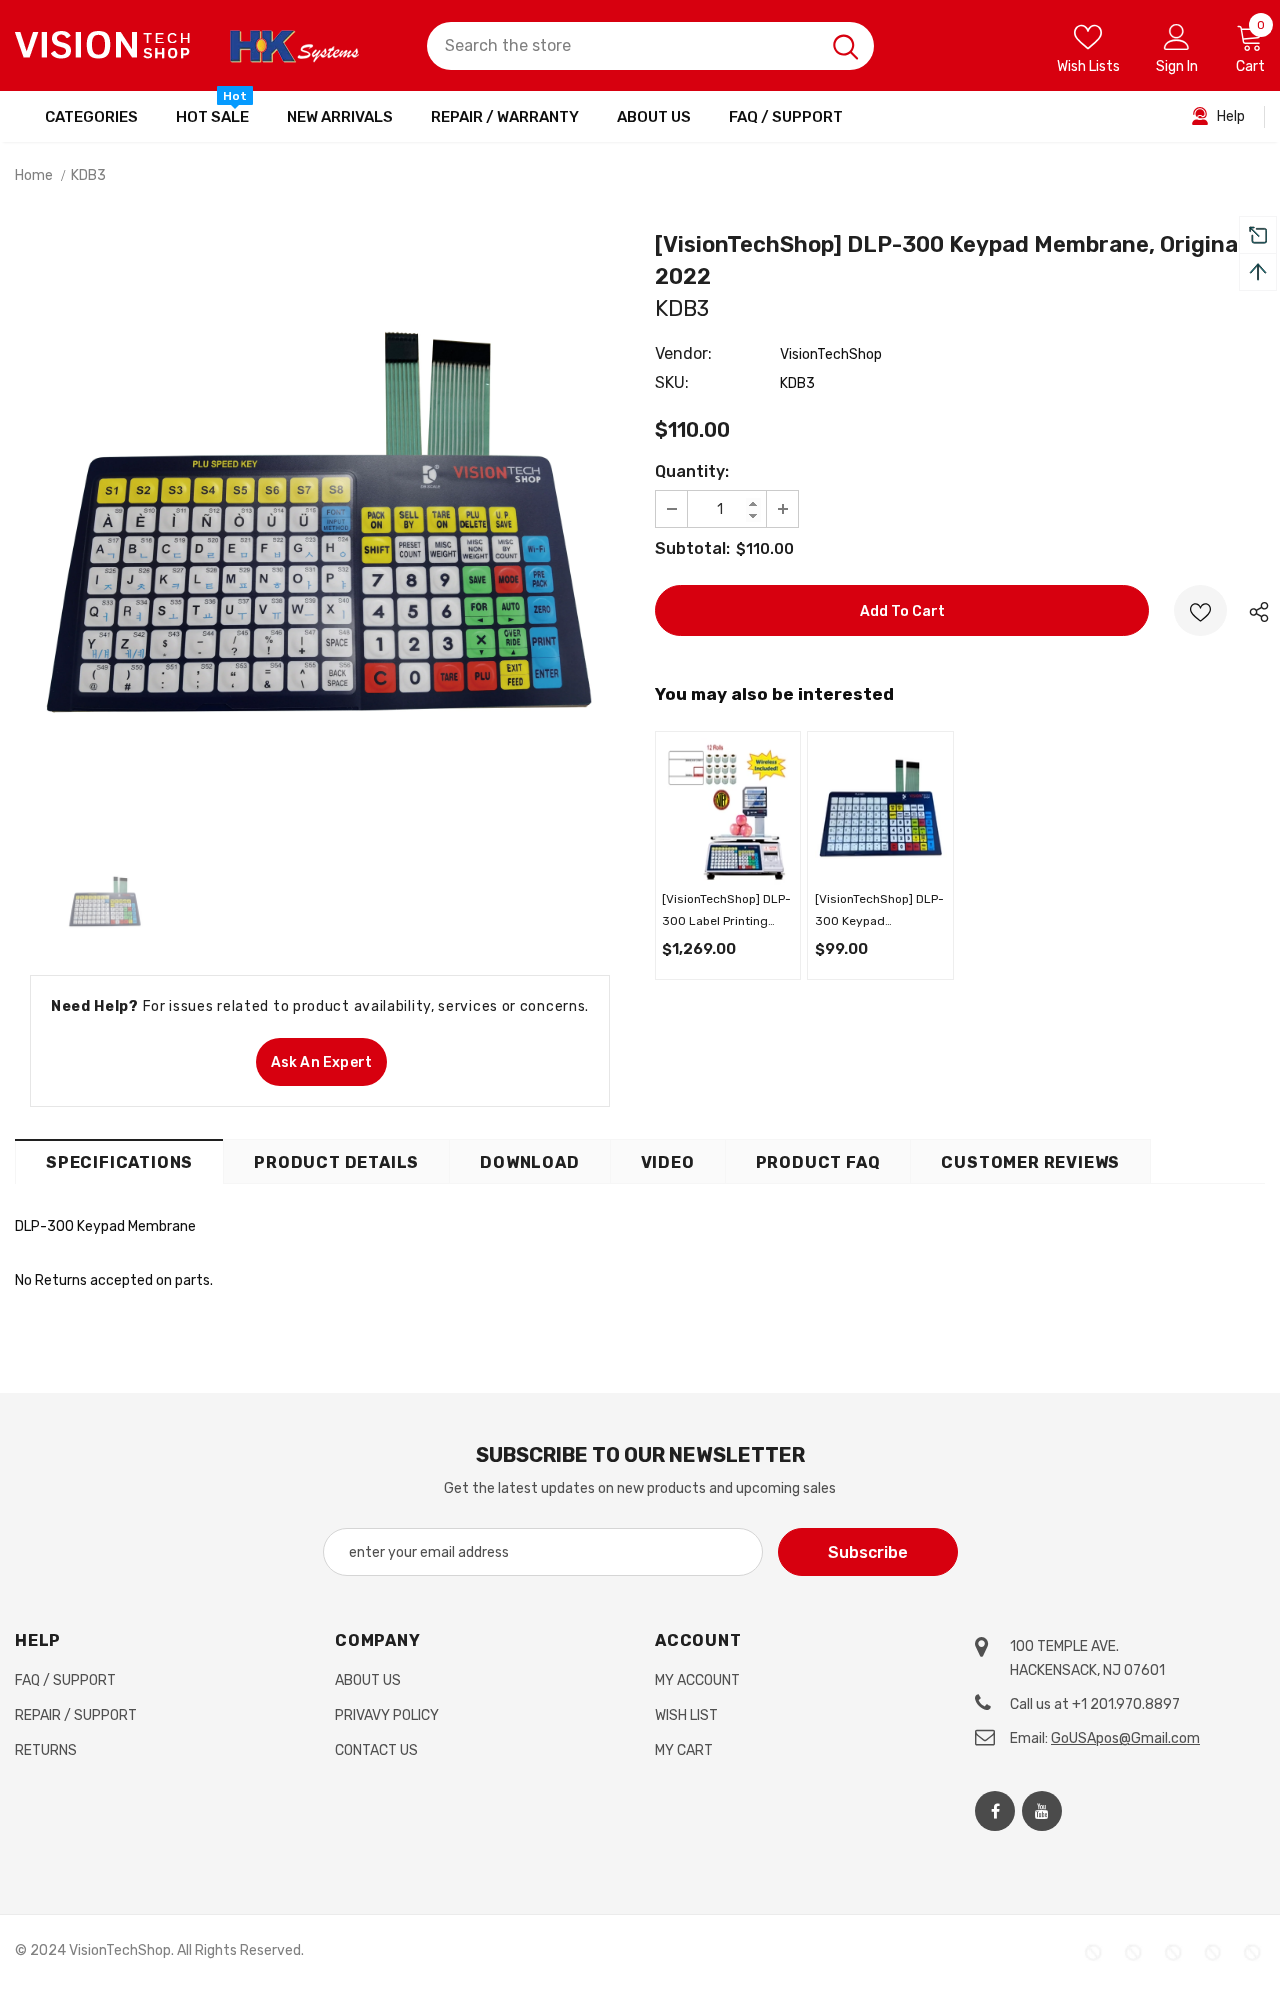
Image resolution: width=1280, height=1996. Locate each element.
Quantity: (692, 471)
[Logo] (103, 45)
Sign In (1177, 66)
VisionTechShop (831, 354)
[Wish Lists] (1200, 610)
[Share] (1254, 610)
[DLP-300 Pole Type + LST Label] (728, 811)
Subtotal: (692, 548)
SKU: (672, 382)
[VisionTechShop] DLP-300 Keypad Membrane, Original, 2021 (879, 912)
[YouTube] (1042, 1811)
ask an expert (322, 1062)
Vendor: (683, 353)
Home (34, 175)
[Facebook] (995, 1811)
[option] (320, 541)
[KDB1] (881, 811)
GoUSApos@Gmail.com (1125, 1738)
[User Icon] (1177, 36)
